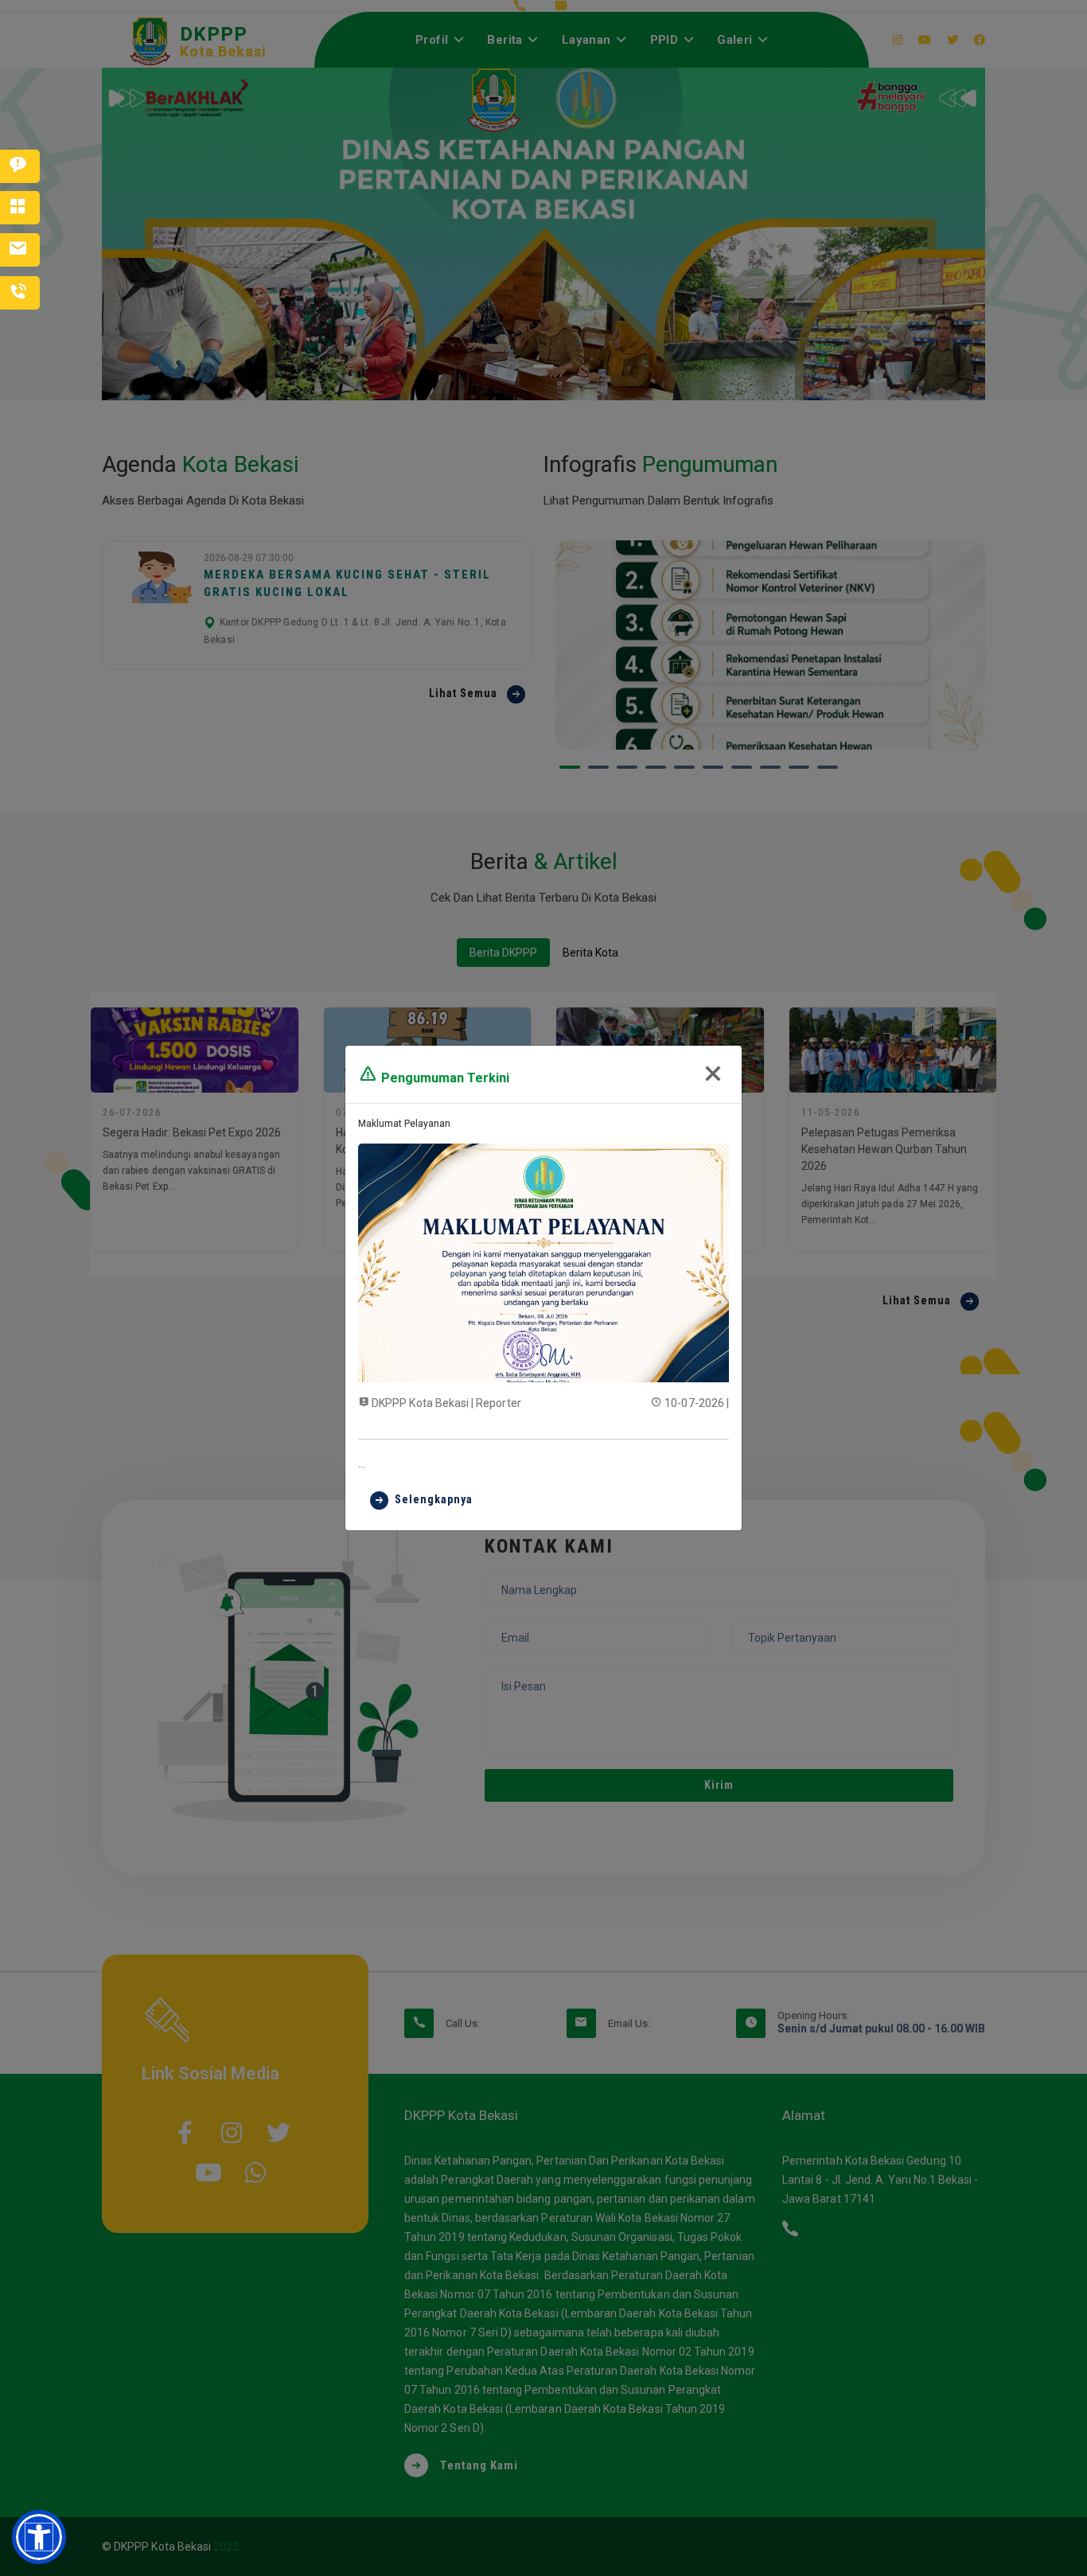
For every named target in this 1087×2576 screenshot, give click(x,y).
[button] (39, 2537)
